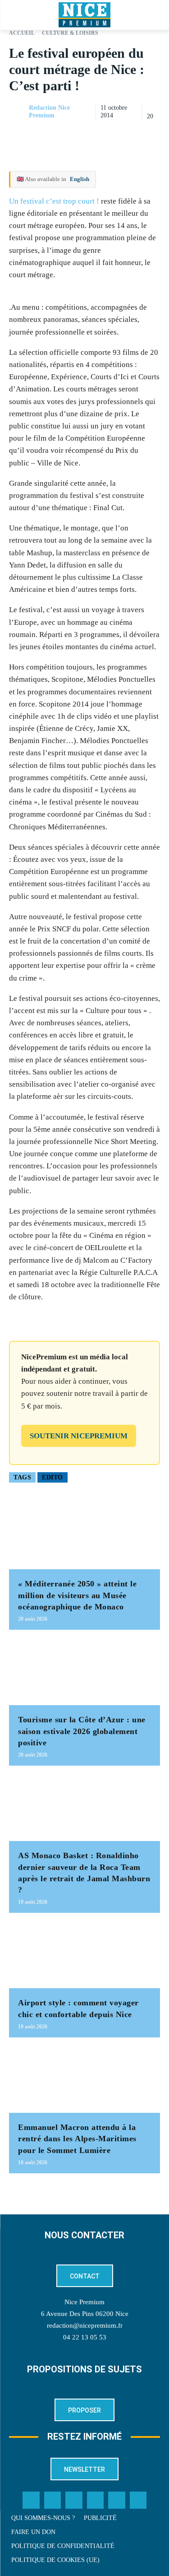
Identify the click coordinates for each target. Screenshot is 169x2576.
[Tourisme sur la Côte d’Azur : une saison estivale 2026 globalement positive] (84, 1672)
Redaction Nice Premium (49, 112)
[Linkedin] (151, 135)
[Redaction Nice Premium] (18, 112)
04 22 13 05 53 (85, 2337)
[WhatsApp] (130, 135)
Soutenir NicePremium (79, 1436)
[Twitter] (53, 2500)
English (80, 179)
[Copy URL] (68, 135)
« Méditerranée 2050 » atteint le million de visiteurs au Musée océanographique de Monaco (77, 1595)
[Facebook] (89, 135)
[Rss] (138, 2500)
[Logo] (84, 15)
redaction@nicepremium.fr (85, 2325)
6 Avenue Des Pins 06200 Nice (85, 2314)
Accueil (22, 33)
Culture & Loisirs (70, 33)
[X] (110, 135)
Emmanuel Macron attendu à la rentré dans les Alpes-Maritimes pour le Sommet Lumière (77, 2139)
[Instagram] (74, 2500)
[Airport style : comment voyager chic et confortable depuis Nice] (84, 1955)
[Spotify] (117, 2500)
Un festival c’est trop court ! (54, 201)
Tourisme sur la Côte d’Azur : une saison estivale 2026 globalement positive (82, 1731)
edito (53, 1477)
